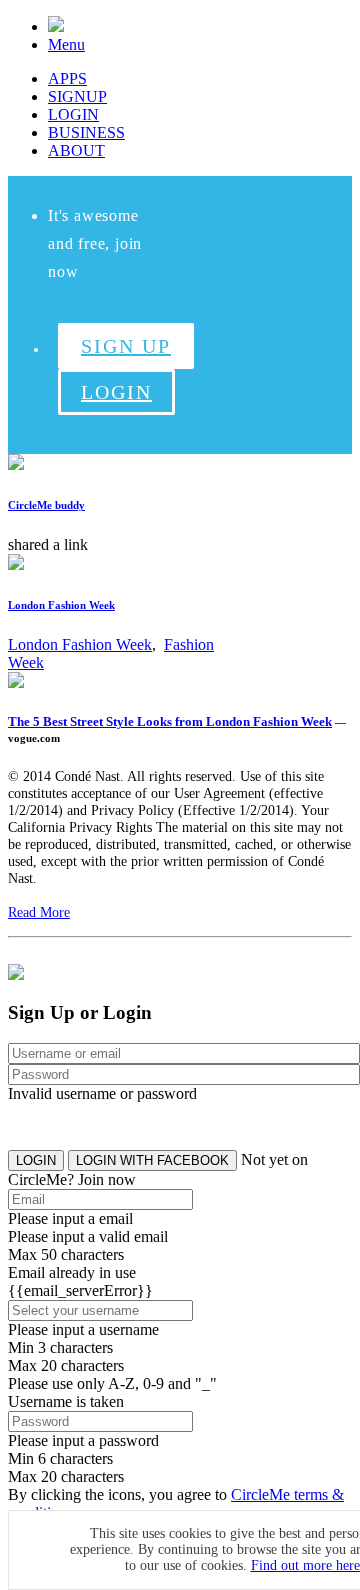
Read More (39, 912)
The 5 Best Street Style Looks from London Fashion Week (170, 721)
